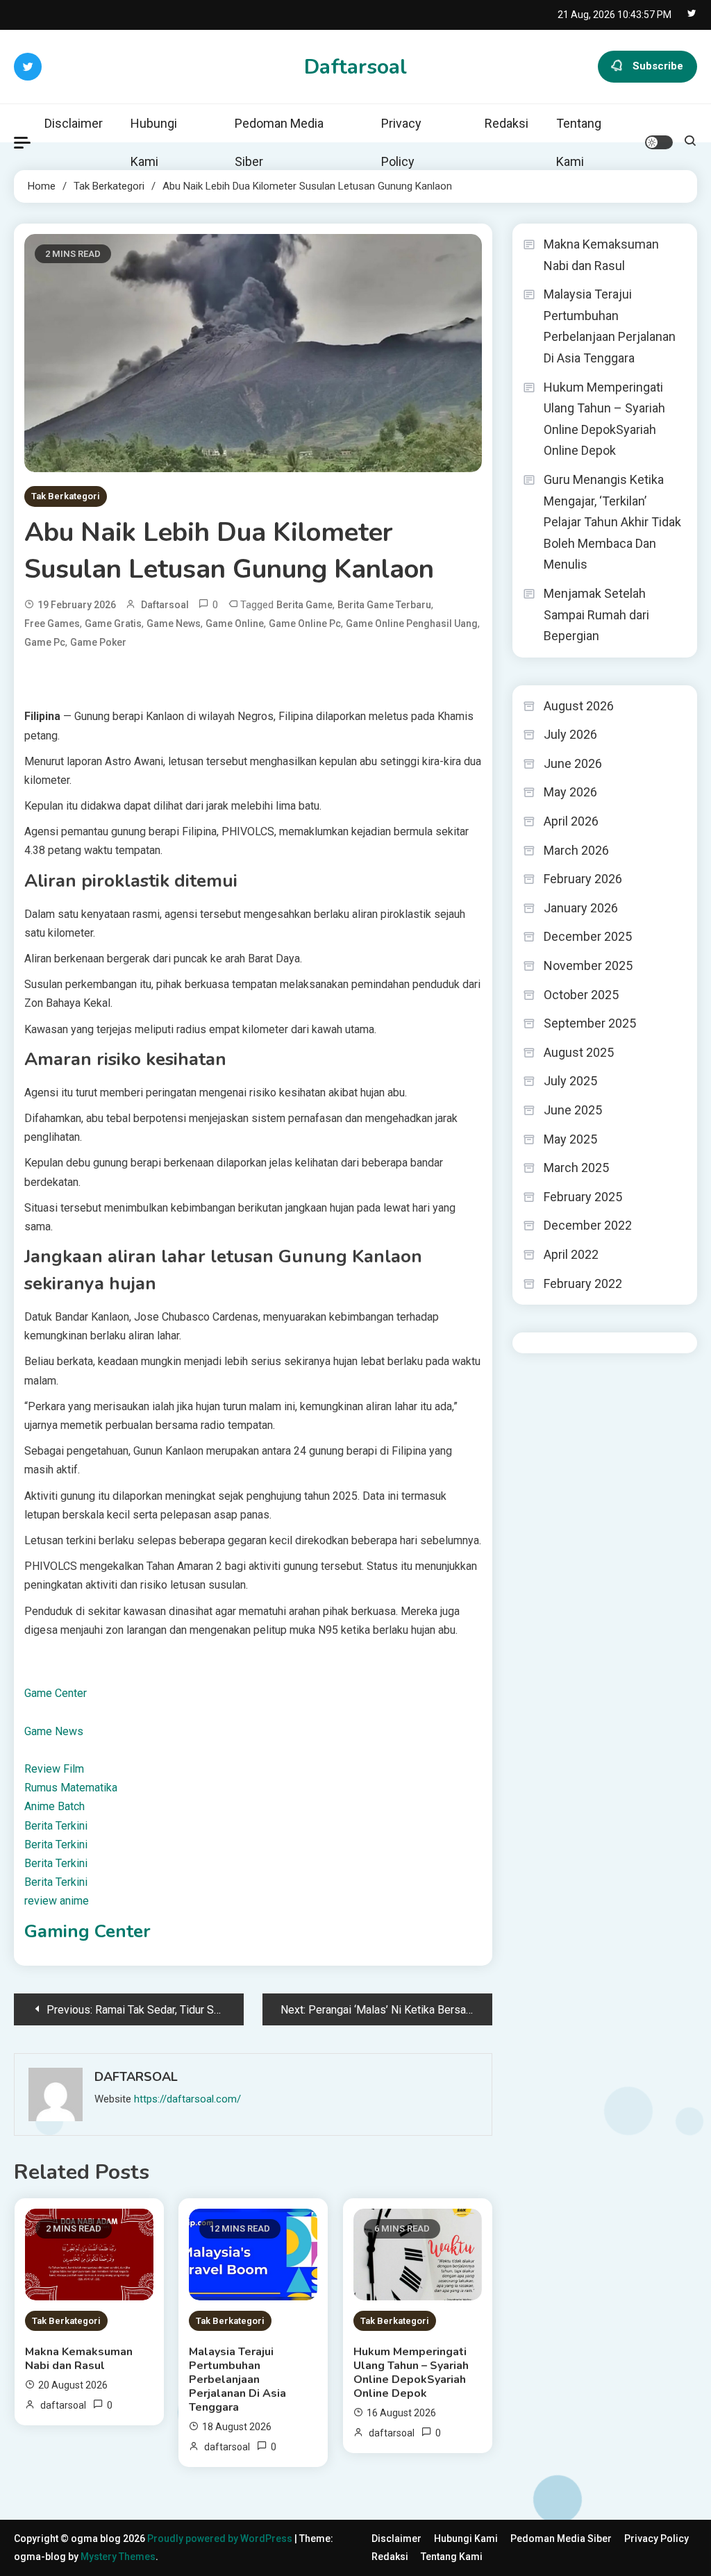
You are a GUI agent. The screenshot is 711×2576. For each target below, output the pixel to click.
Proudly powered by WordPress (221, 2539)
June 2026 (573, 763)
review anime (57, 1901)
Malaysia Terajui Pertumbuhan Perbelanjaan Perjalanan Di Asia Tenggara (237, 2380)
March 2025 (576, 1168)
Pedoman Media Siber (279, 142)
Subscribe (658, 66)
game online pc (305, 624)
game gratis (113, 624)
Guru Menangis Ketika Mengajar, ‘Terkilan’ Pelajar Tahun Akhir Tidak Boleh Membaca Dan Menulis (612, 522)
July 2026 (570, 734)
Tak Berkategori (66, 496)
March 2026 (576, 850)
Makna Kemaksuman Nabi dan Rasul (79, 2359)
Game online (235, 624)
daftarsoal (165, 605)
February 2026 (583, 879)
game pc (45, 642)
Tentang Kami (579, 142)
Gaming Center (87, 1931)
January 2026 (581, 908)
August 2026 (579, 706)
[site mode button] (659, 142)
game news (174, 624)
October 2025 (581, 995)
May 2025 (570, 1139)
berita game (304, 605)
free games (52, 624)
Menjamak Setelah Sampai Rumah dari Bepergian (596, 614)
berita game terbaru (384, 605)
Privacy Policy (401, 142)
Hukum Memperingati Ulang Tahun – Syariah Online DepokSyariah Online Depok (411, 2373)
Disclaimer (74, 123)
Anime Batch (55, 1806)
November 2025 (588, 965)
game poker (98, 642)
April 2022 (571, 1254)
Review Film (54, 1769)
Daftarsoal (355, 67)
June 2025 (573, 1110)
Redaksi (507, 123)
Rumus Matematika (71, 1788)
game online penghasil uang (412, 624)
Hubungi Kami (154, 142)
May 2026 (570, 792)
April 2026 (571, 821)
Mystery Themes (118, 2557)
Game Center (56, 1693)
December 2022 (588, 1225)
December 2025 (588, 936)
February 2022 (583, 1283)
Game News (54, 1731)
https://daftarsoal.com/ (187, 2099)
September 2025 (590, 1023)
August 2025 (579, 1052)
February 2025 (583, 1197)
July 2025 (570, 1081)
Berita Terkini (56, 1826)
